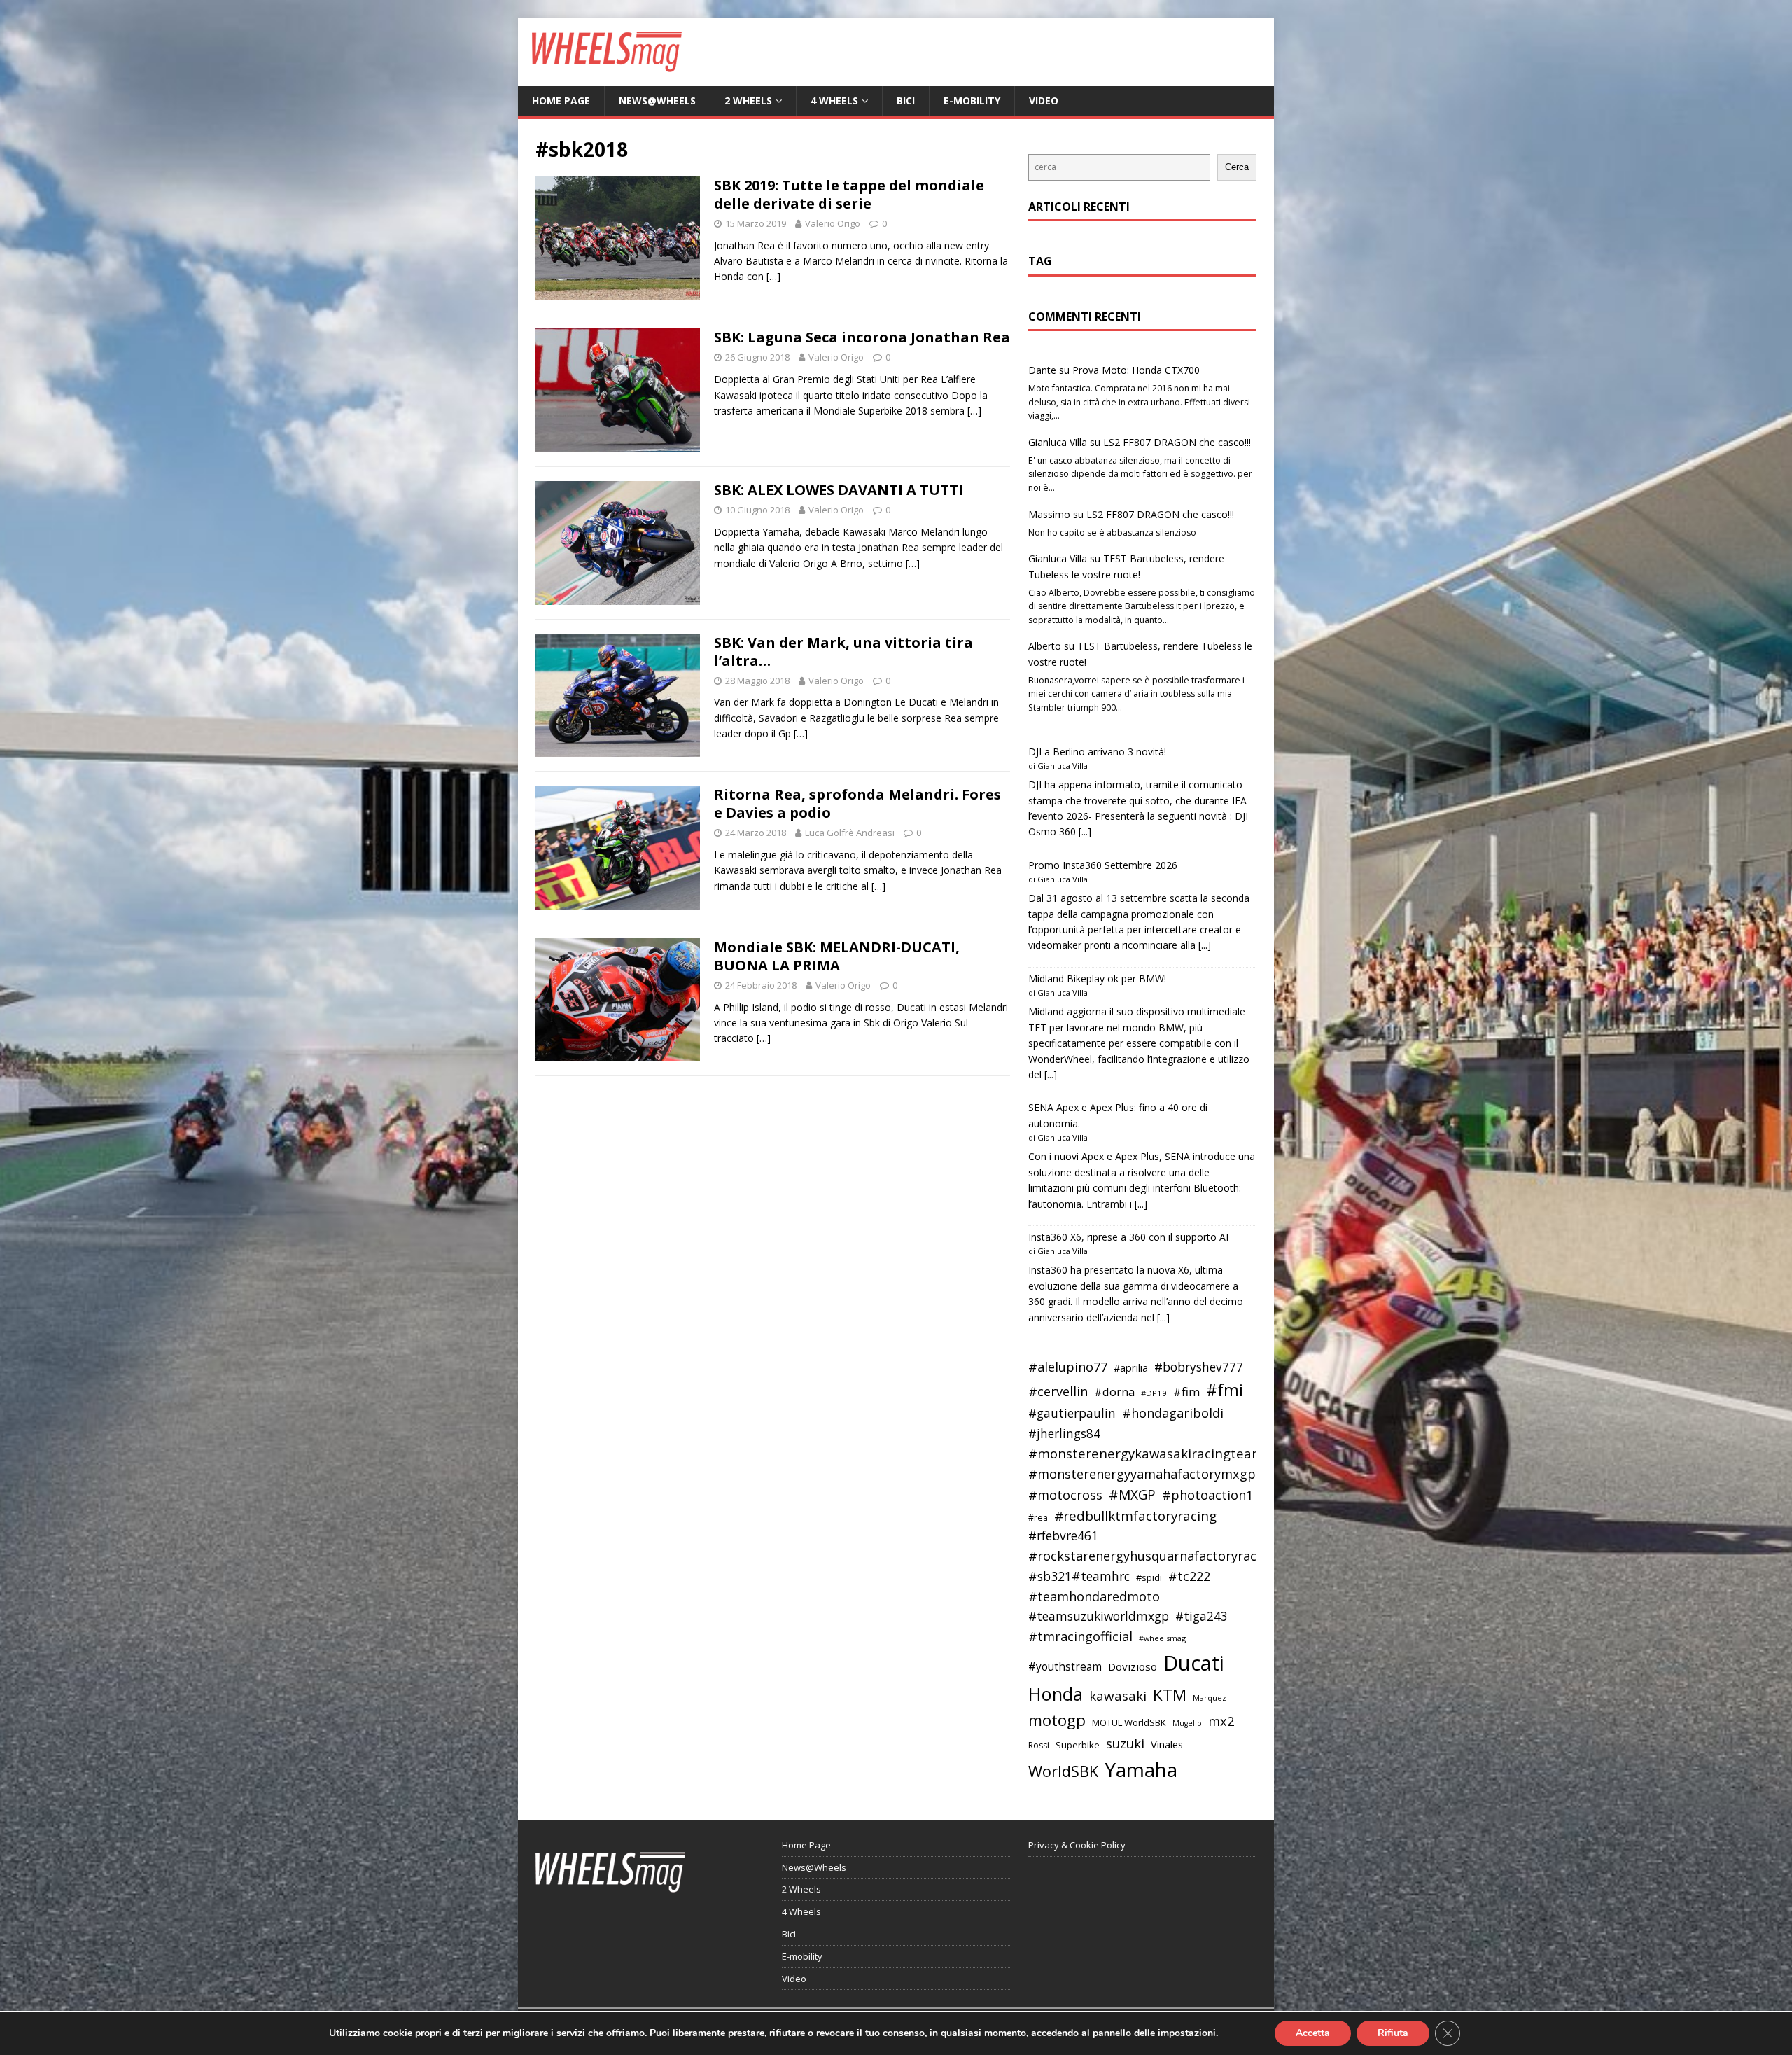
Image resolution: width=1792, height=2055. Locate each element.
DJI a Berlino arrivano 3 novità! (1097, 752)
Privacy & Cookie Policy (1077, 1845)
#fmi (1225, 1390)
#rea (1038, 1518)
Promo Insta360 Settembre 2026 (1103, 865)
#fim (1186, 1392)
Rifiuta (1393, 2033)
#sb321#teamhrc (1079, 1576)
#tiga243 (1202, 1616)
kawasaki (1118, 1696)
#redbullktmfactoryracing (1135, 1516)
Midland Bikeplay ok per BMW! (1097, 978)
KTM (1170, 1695)
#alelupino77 (1068, 1367)
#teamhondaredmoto (1094, 1596)
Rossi (1039, 1745)
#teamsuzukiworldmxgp (1099, 1616)
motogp (1057, 1720)
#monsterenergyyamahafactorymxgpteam (1158, 1474)
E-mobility (972, 100)
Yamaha (1141, 1769)
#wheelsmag (1162, 1638)
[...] (1085, 831)
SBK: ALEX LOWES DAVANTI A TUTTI (839, 490)
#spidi (1149, 1577)
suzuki (1125, 1743)
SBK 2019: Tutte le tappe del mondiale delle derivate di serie (849, 194)
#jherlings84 (1064, 1434)
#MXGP (1132, 1495)
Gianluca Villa (1058, 442)
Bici (906, 100)
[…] (773, 276)
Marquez (1210, 1698)
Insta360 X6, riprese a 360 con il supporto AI (1128, 1237)
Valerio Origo (833, 223)
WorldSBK (1063, 1771)
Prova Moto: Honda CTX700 (1136, 370)
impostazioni (1187, 2033)
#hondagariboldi (1173, 1413)
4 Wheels (834, 100)
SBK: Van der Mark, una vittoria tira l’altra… (843, 652)
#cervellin (1058, 1391)
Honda (1056, 1694)
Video (1044, 100)
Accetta (1313, 2033)
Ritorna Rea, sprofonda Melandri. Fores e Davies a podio (857, 803)
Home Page (561, 100)
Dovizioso (1133, 1666)
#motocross (1065, 1495)
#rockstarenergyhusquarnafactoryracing (1152, 1556)
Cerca (1237, 167)
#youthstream (1065, 1666)
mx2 (1221, 1721)
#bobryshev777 (1199, 1367)
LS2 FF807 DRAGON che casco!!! (1177, 442)
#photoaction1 (1207, 1495)
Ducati (1194, 1663)
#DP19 (1154, 1393)
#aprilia (1131, 1367)
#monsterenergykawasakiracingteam (1146, 1453)
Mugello (1187, 1723)
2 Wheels (748, 100)
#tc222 (1189, 1576)
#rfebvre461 (1063, 1536)
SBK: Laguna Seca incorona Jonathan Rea (862, 337)
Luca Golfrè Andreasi (850, 833)
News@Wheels (657, 100)
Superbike (1078, 1745)
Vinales (1167, 1744)
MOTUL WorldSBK (1129, 1722)
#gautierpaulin (1072, 1413)
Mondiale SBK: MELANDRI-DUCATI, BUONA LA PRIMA (837, 956)
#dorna (1114, 1392)
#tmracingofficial (1080, 1636)
